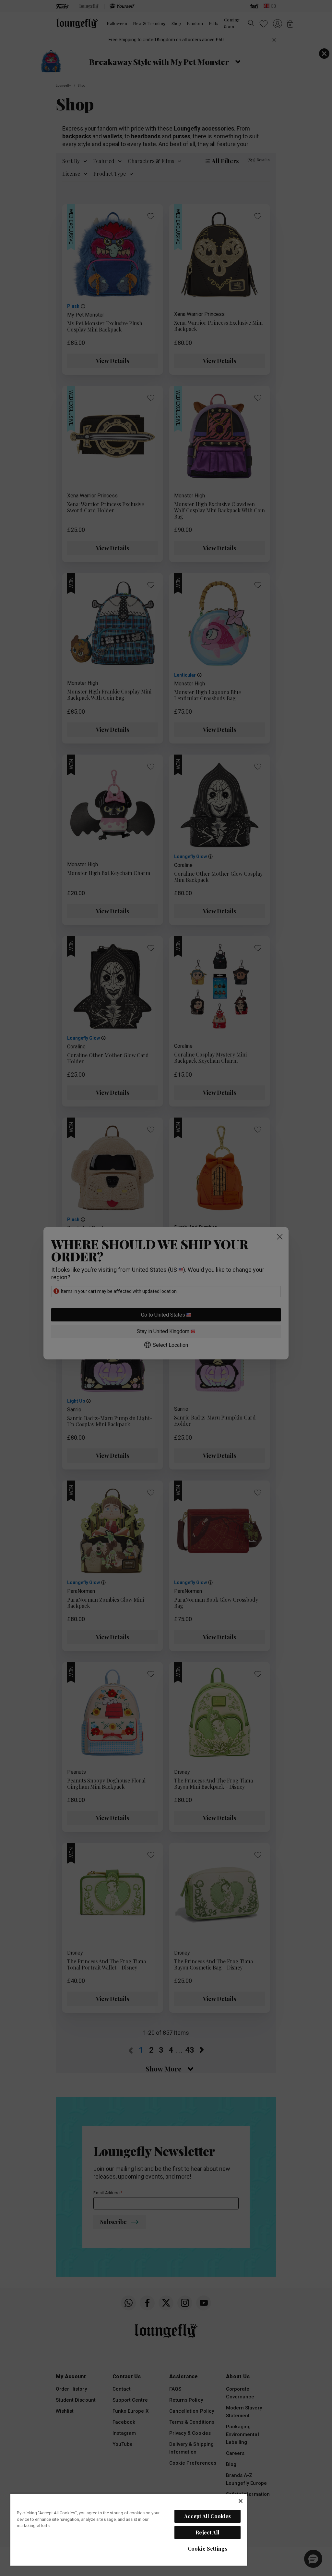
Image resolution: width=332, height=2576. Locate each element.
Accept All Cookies (208, 2516)
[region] (129, 2529)
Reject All (207, 2532)
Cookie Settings (207, 2549)
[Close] (241, 2501)
